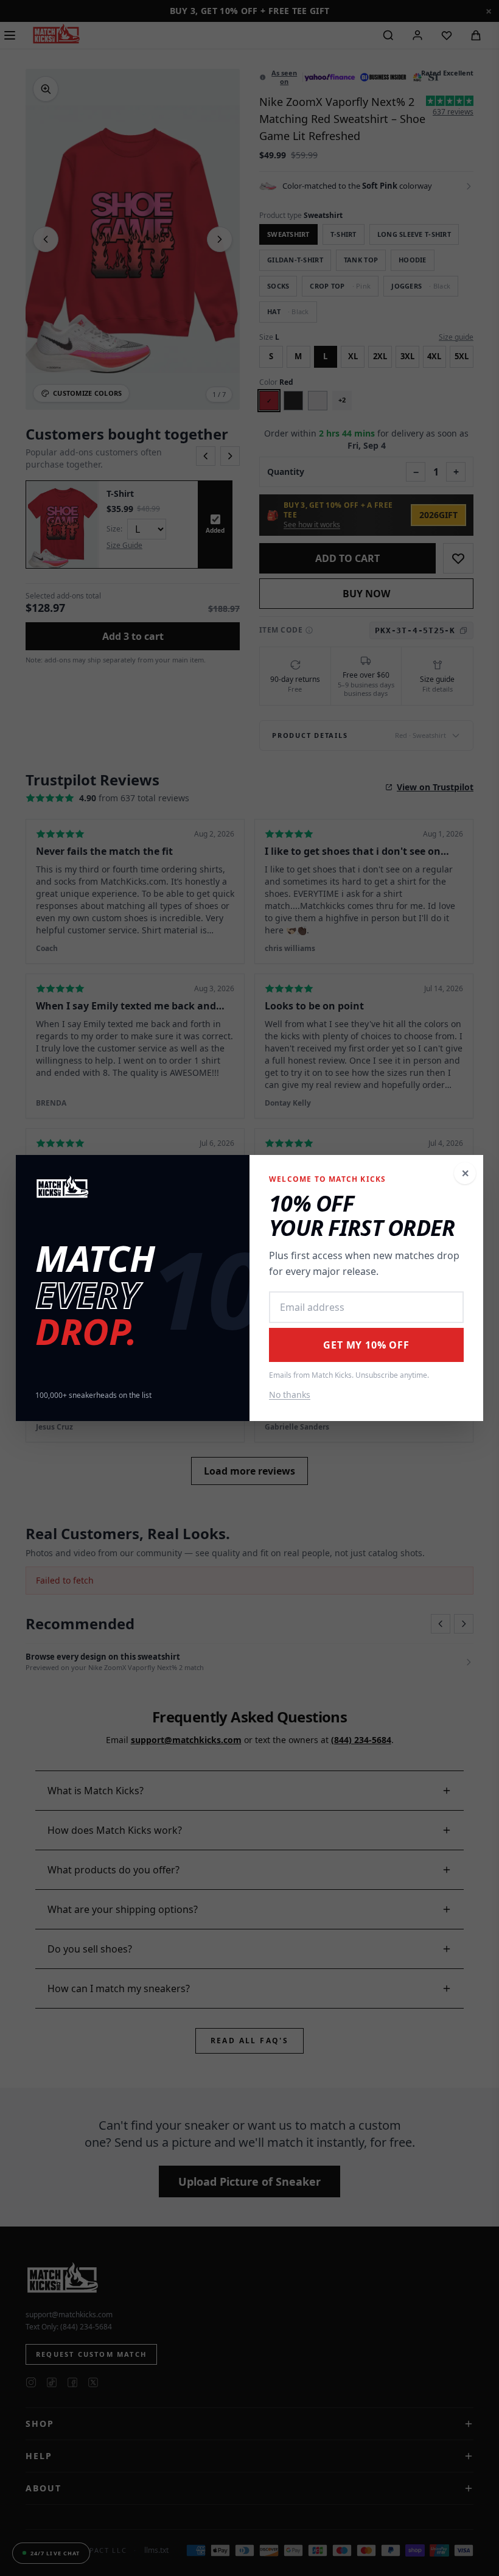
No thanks (290, 1395)
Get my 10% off (366, 1345)
